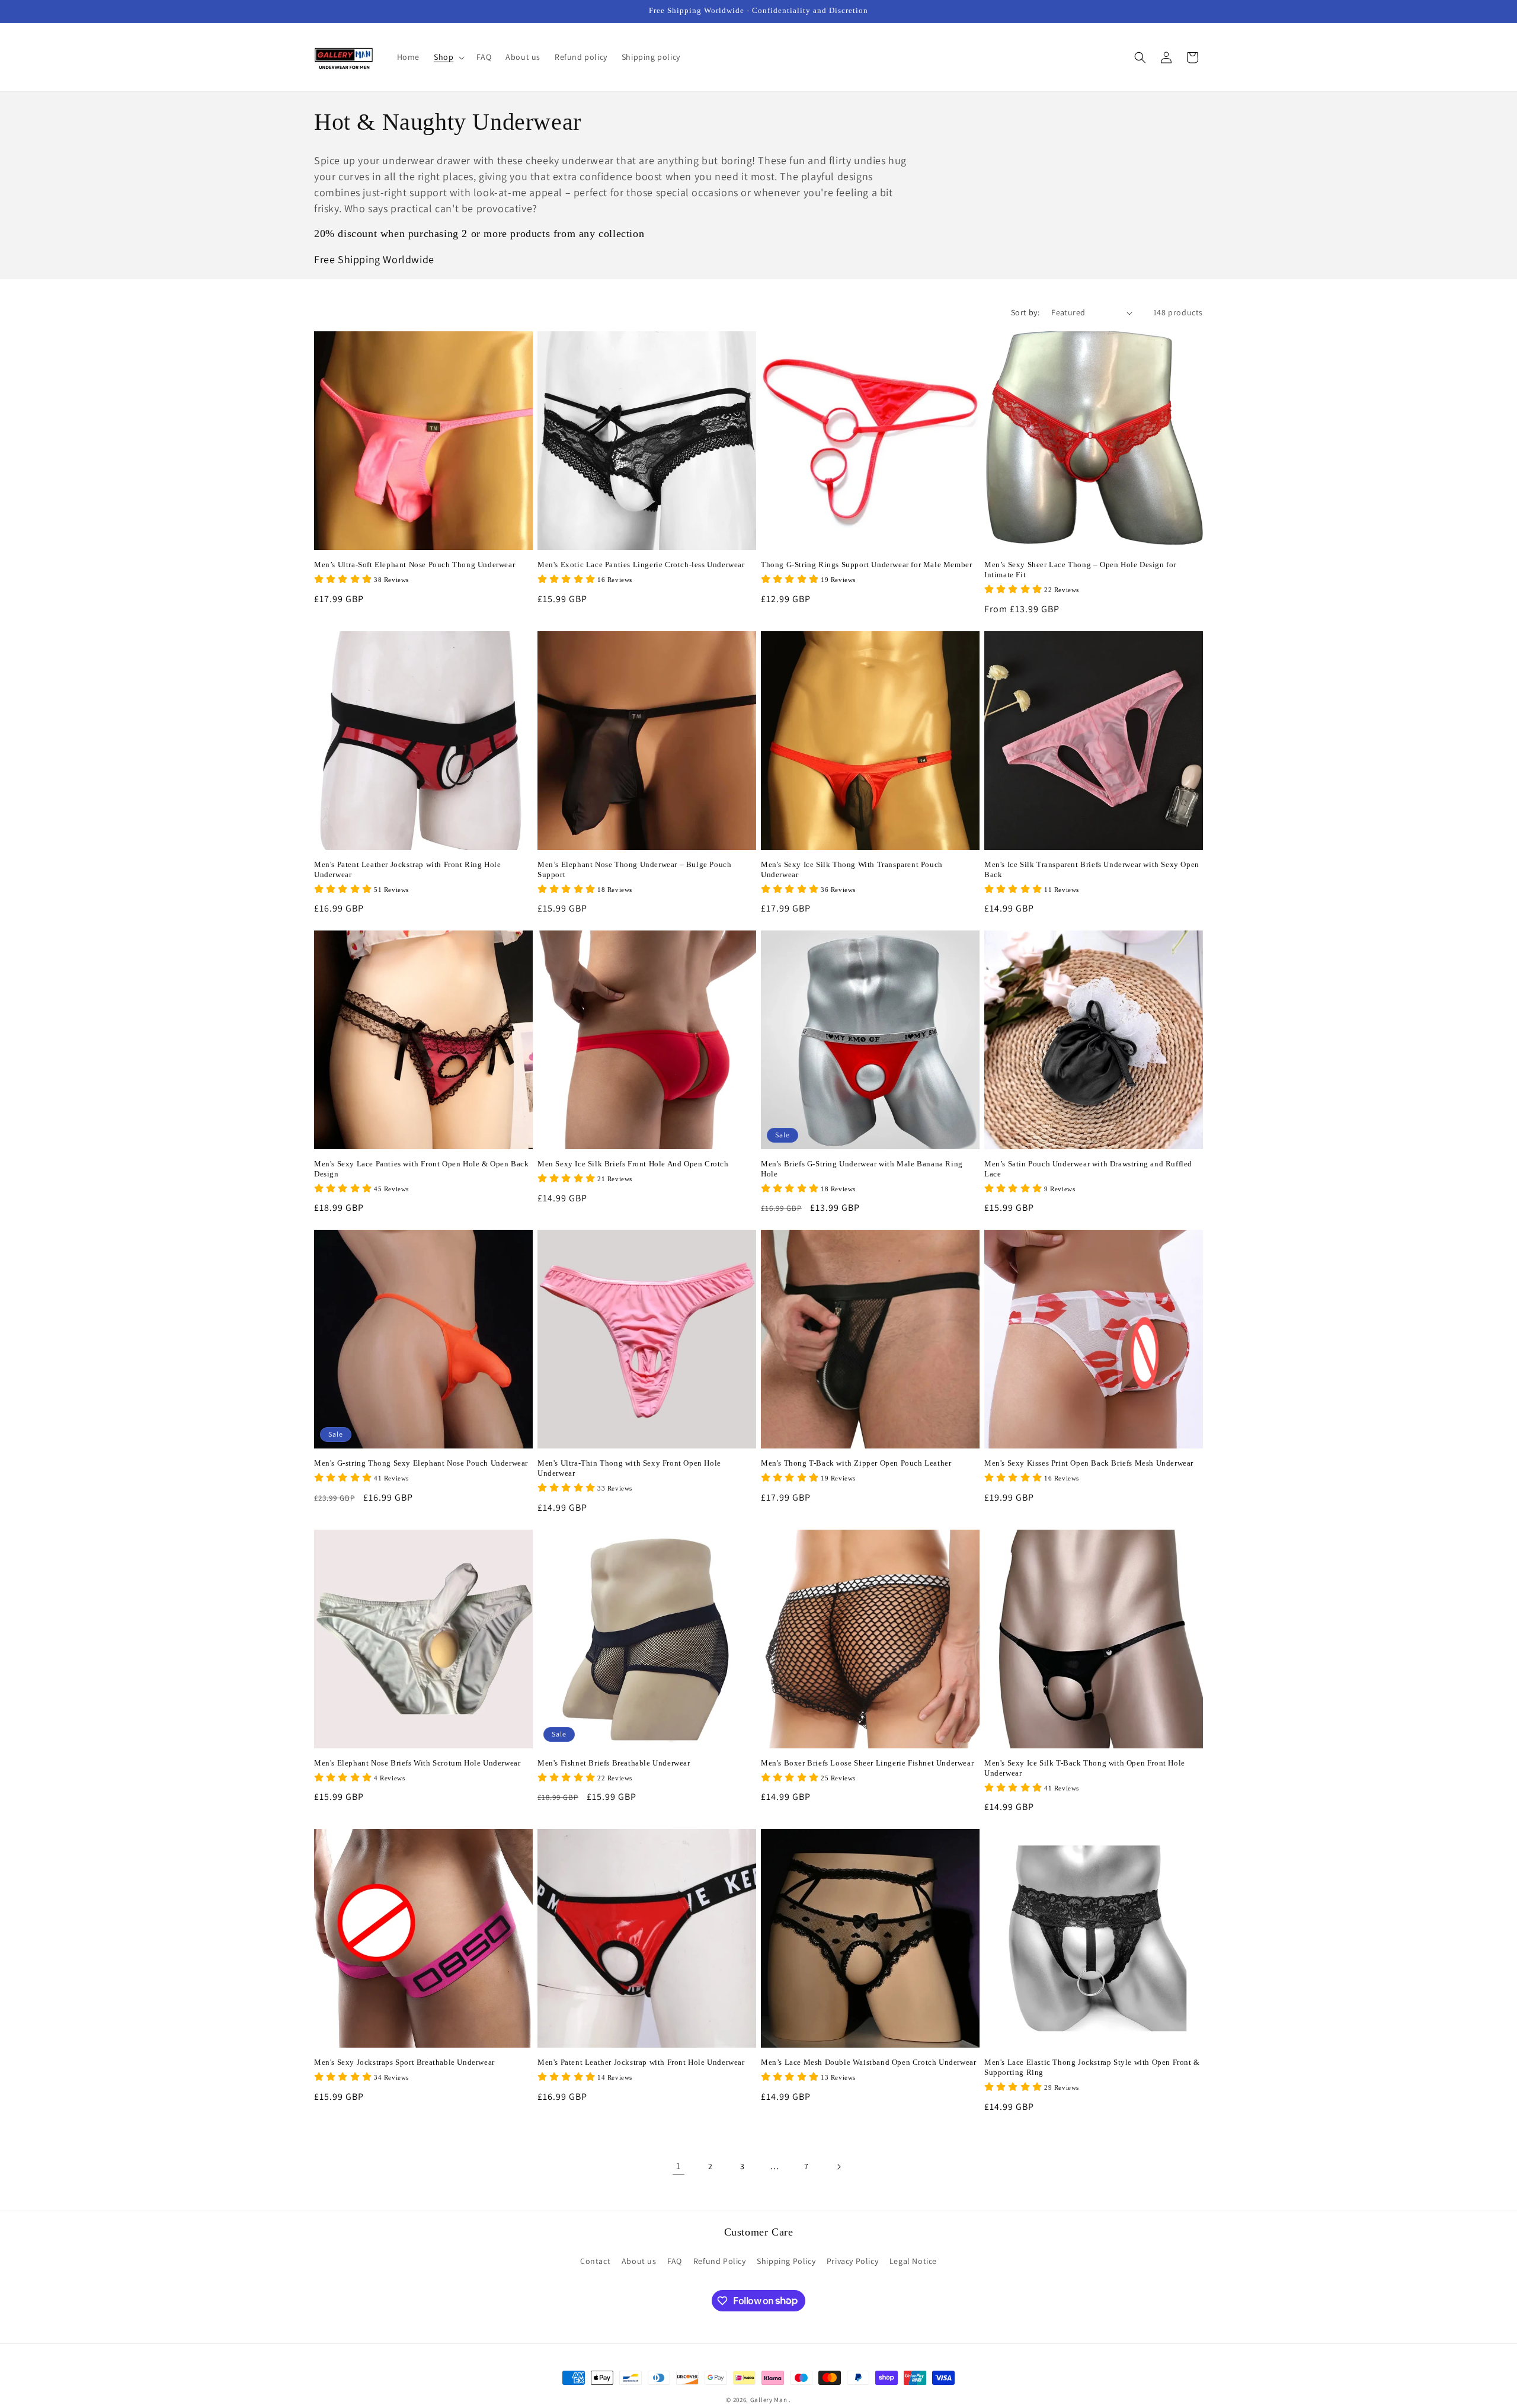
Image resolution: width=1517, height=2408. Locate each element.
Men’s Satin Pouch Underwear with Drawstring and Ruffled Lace (1088, 1169)
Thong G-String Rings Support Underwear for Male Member (866, 565)
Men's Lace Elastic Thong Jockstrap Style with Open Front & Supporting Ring (1092, 2067)
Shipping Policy (786, 2261)
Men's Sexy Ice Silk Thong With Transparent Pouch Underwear (852, 869)
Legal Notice (913, 2261)
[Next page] (838, 2167)
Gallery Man (769, 2400)
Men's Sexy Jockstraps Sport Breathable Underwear (404, 2062)
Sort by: (1025, 312)
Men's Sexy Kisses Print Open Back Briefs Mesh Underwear (1089, 1463)
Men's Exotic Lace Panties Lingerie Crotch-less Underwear (641, 565)
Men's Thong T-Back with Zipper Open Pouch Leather (856, 1463)
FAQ (675, 2261)
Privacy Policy (852, 2261)
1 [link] (679, 2166)
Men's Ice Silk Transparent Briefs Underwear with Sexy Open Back (1092, 869)
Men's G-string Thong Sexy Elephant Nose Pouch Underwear (421, 1463)
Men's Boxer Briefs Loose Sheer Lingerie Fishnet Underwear (867, 1763)
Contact (595, 2261)
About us (639, 2261)
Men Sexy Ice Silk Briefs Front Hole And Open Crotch (633, 1164)
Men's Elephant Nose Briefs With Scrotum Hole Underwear (417, 1763)
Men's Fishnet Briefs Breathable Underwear (614, 1763)
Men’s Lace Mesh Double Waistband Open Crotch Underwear (868, 2062)
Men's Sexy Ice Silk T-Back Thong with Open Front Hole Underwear (1085, 1768)
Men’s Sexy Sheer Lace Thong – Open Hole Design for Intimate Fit (1080, 570)
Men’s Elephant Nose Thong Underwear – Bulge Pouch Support (634, 869)
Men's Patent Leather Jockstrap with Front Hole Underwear (641, 2062)
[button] (448, 57)
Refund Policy (720, 2261)
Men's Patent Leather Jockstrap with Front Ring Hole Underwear (408, 869)
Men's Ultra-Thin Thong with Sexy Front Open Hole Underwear (629, 1468)
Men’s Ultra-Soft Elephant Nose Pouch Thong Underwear (415, 565)
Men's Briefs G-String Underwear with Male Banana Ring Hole (862, 1169)
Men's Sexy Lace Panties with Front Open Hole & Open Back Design (422, 1169)
